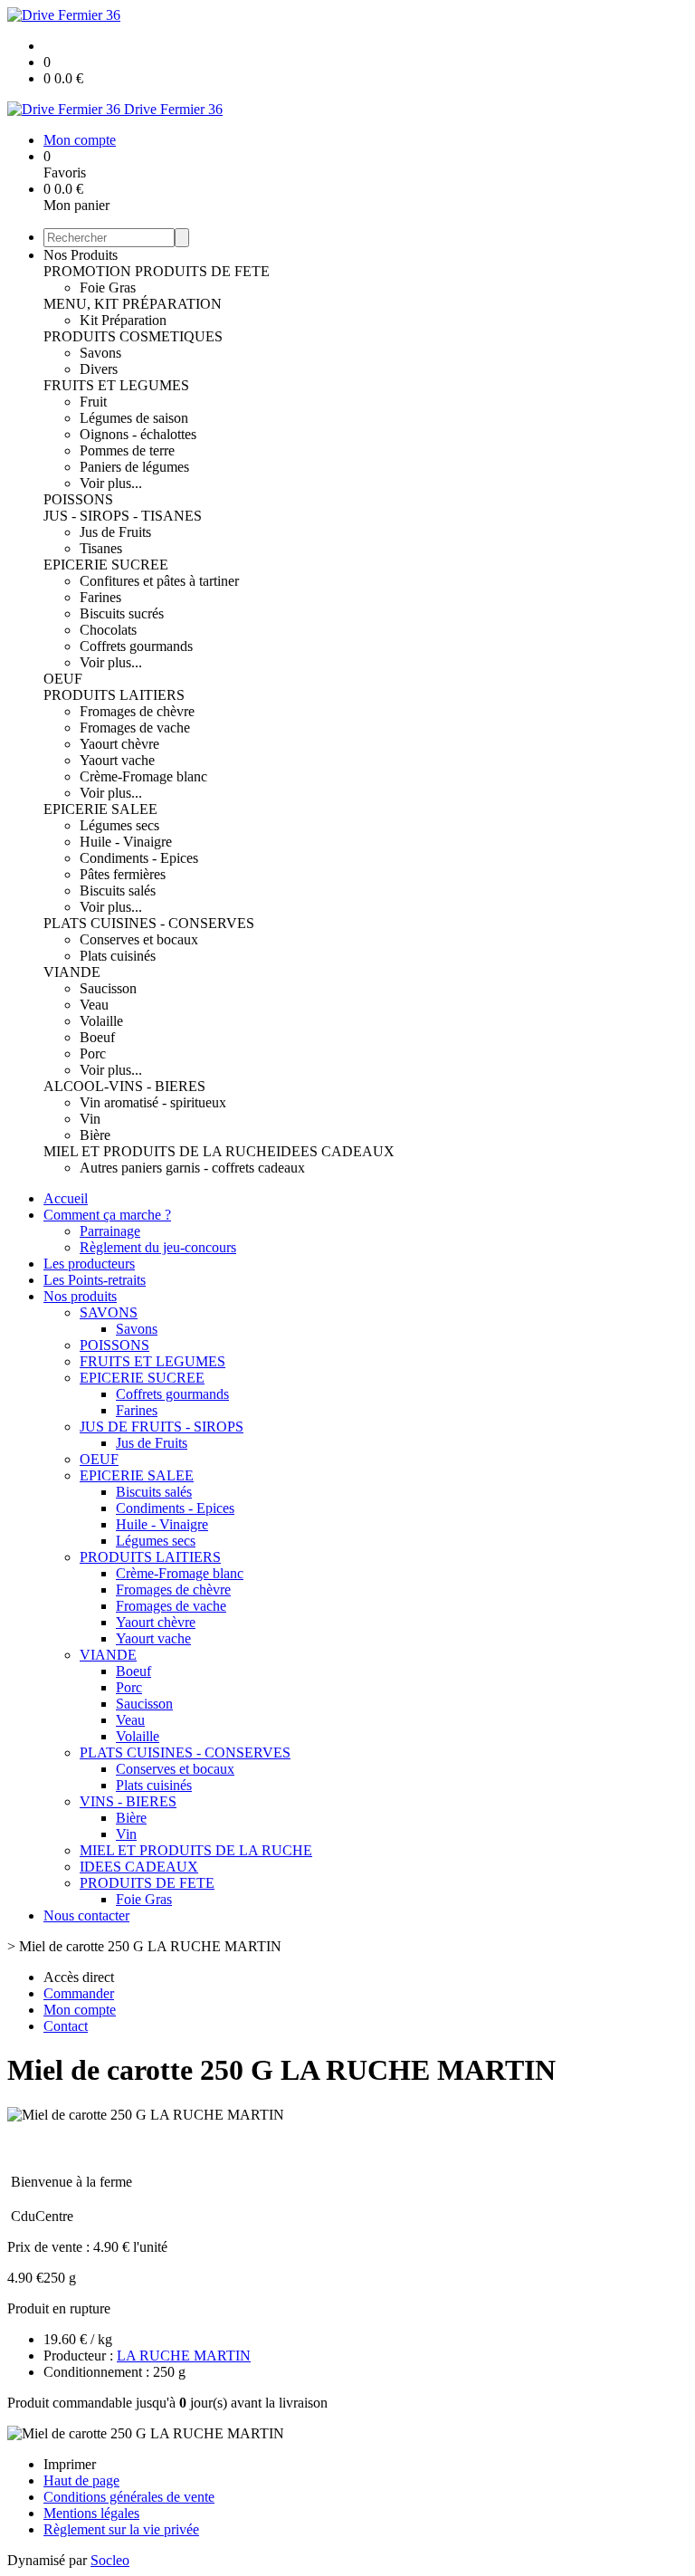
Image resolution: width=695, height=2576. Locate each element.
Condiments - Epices (139, 858)
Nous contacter (86, 1915)
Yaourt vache (117, 760)
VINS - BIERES (128, 1801)
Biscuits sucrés (122, 613)
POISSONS (78, 499)
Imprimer (70, 2464)
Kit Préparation (123, 320)
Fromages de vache (135, 728)
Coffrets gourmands (136, 646)
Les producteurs (89, 1264)
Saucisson (108, 988)
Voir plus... (111, 483)
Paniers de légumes (134, 467)
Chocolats (108, 630)
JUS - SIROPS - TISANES (123, 516)
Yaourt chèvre (119, 744)
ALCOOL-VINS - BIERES (124, 1086)
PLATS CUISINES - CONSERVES (149, 923)
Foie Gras (108, 287)
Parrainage (110, 1231)
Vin (90, 1119)
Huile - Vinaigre (126, 842)
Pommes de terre (127, 450)
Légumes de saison (134, 418)
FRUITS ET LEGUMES (116, 385)
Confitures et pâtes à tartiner (159, 581)
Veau (94, 1005)
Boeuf (97, 1037)
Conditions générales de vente (129, 2497)
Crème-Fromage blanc (143, 776)
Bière (95, 1135)
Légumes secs (119, 825)
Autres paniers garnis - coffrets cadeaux (192, 1168)
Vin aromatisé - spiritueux (153, 1102)
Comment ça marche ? (107, 1215)
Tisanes (101, 548)
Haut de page (81, 2480)
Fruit (93, 402)
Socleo (110, 2560)
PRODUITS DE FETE (202, 271)
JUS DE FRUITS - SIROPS (162, 1427)
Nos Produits (81, 255)
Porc (93, 1053)
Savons (100, 353)
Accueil (66, 1198)
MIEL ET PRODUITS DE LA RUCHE (160, 1151)
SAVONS (109, 1312)
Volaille (101, 1021)
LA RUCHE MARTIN (184, 2356)
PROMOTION (89, 271)
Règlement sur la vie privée (121, 2529)
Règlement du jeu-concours (158, 1247)
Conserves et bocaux (139, 939)
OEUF (63, 679)
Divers (99, 369)
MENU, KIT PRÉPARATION (133, 304)
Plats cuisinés (118, 956)
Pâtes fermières (123, 874)
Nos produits (80, 1296)
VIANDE (72, 972)
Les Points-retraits (95, 1280)
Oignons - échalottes (138, 434)
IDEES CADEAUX (335, 1151)
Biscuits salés (118, 891)
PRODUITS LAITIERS (114, 695)
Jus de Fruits (115, 532)
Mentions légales (91, 2513)
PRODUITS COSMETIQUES (133, 336)
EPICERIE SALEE (100, 809)
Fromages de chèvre (137, 711)
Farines (100, 597)
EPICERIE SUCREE (106, 565)
